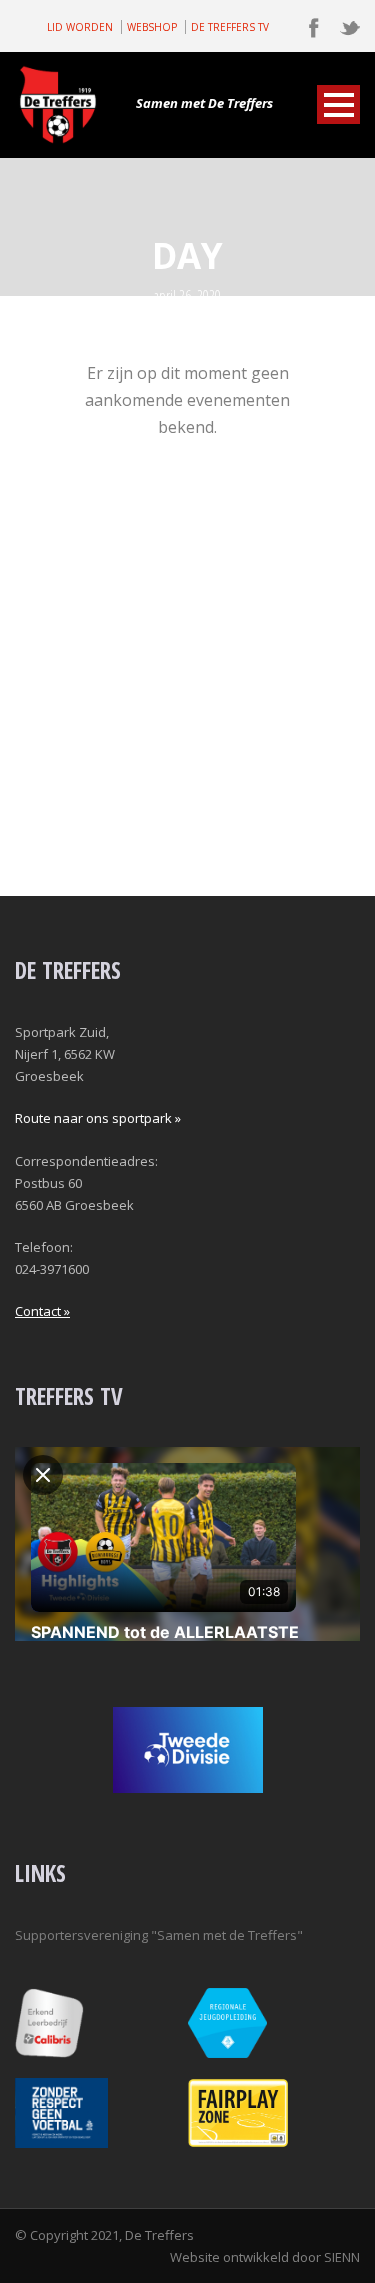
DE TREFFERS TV (230, 27)
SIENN (342, 2257)
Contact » (42, 1311)
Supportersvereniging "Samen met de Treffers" (159, 1935)
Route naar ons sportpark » (98, 1118)
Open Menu (338, 104)
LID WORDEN (80, 27)
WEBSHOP (152, 27)
